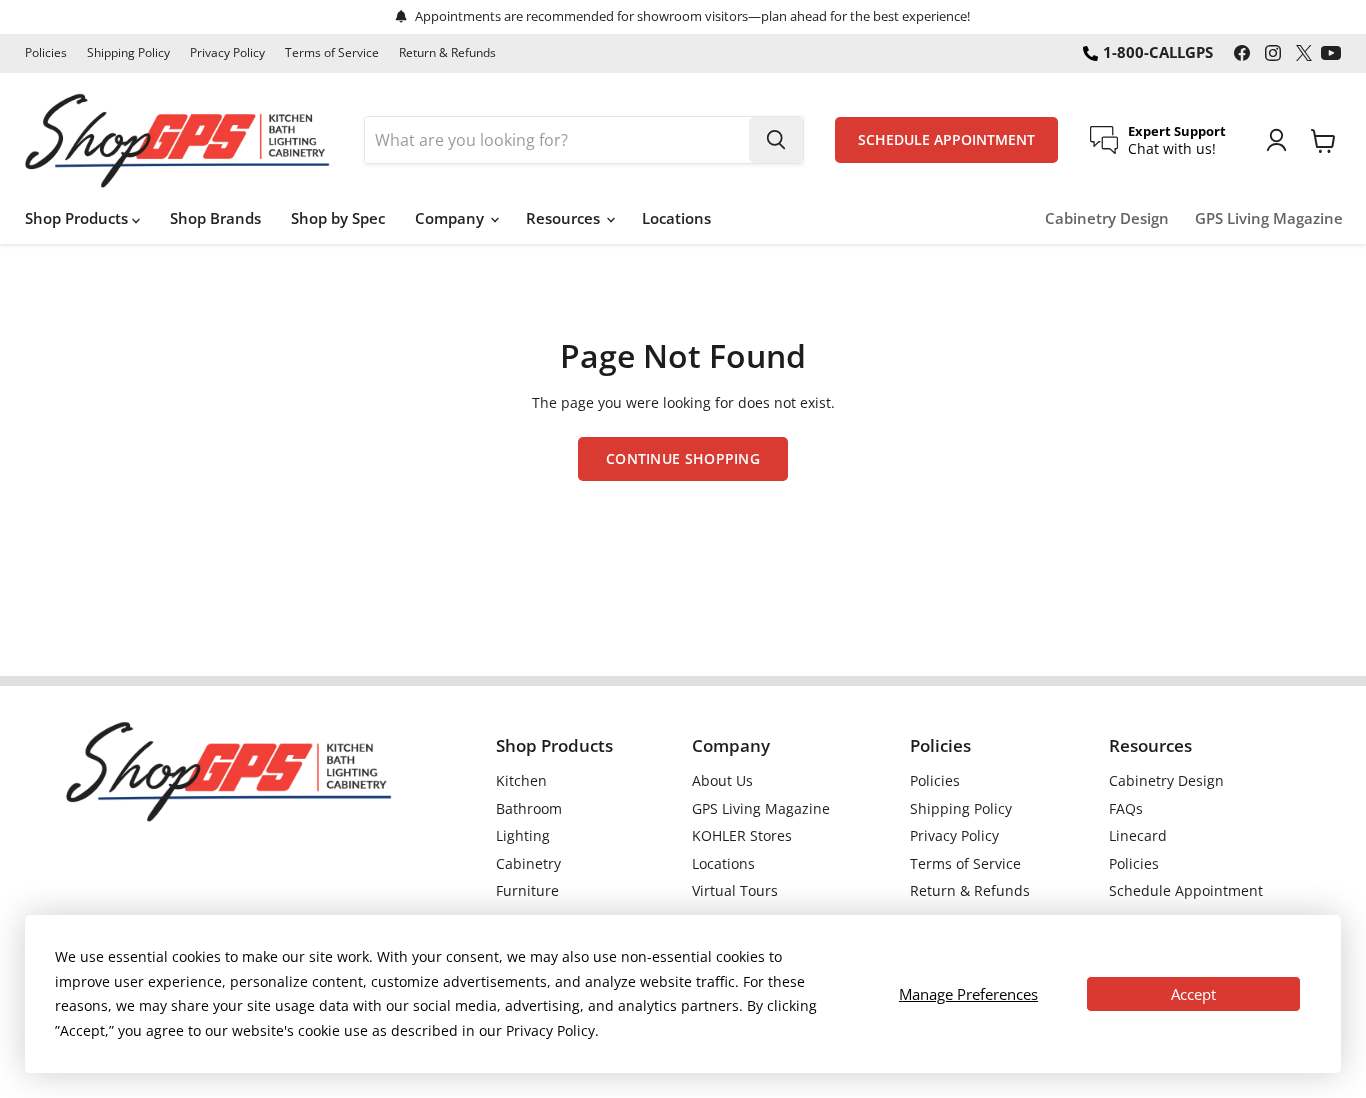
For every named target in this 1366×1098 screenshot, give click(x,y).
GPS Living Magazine (1269, 218)
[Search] (776, 140)
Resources (565, 218)
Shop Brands (215, 218)
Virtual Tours (735, 890)
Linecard (1138, 835)
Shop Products (78, 218)
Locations (676, 218)
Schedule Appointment (1186, 890)
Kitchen (521, 780)
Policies (46, 53)
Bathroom (529, 808)
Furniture (527, 890)
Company (451, 218)
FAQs (1126, 808)
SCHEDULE (946, 140)
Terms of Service (332, 53)
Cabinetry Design (1107, 218)
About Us (722, 780)
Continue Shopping (683, 458)
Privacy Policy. (552, 1030)
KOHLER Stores (742, 835)
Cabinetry (528, 863)
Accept (1193, 994)
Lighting (523, 835)
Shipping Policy (128, 53)
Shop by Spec (338, 218)
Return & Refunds (447, 53)
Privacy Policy (227, 53)
